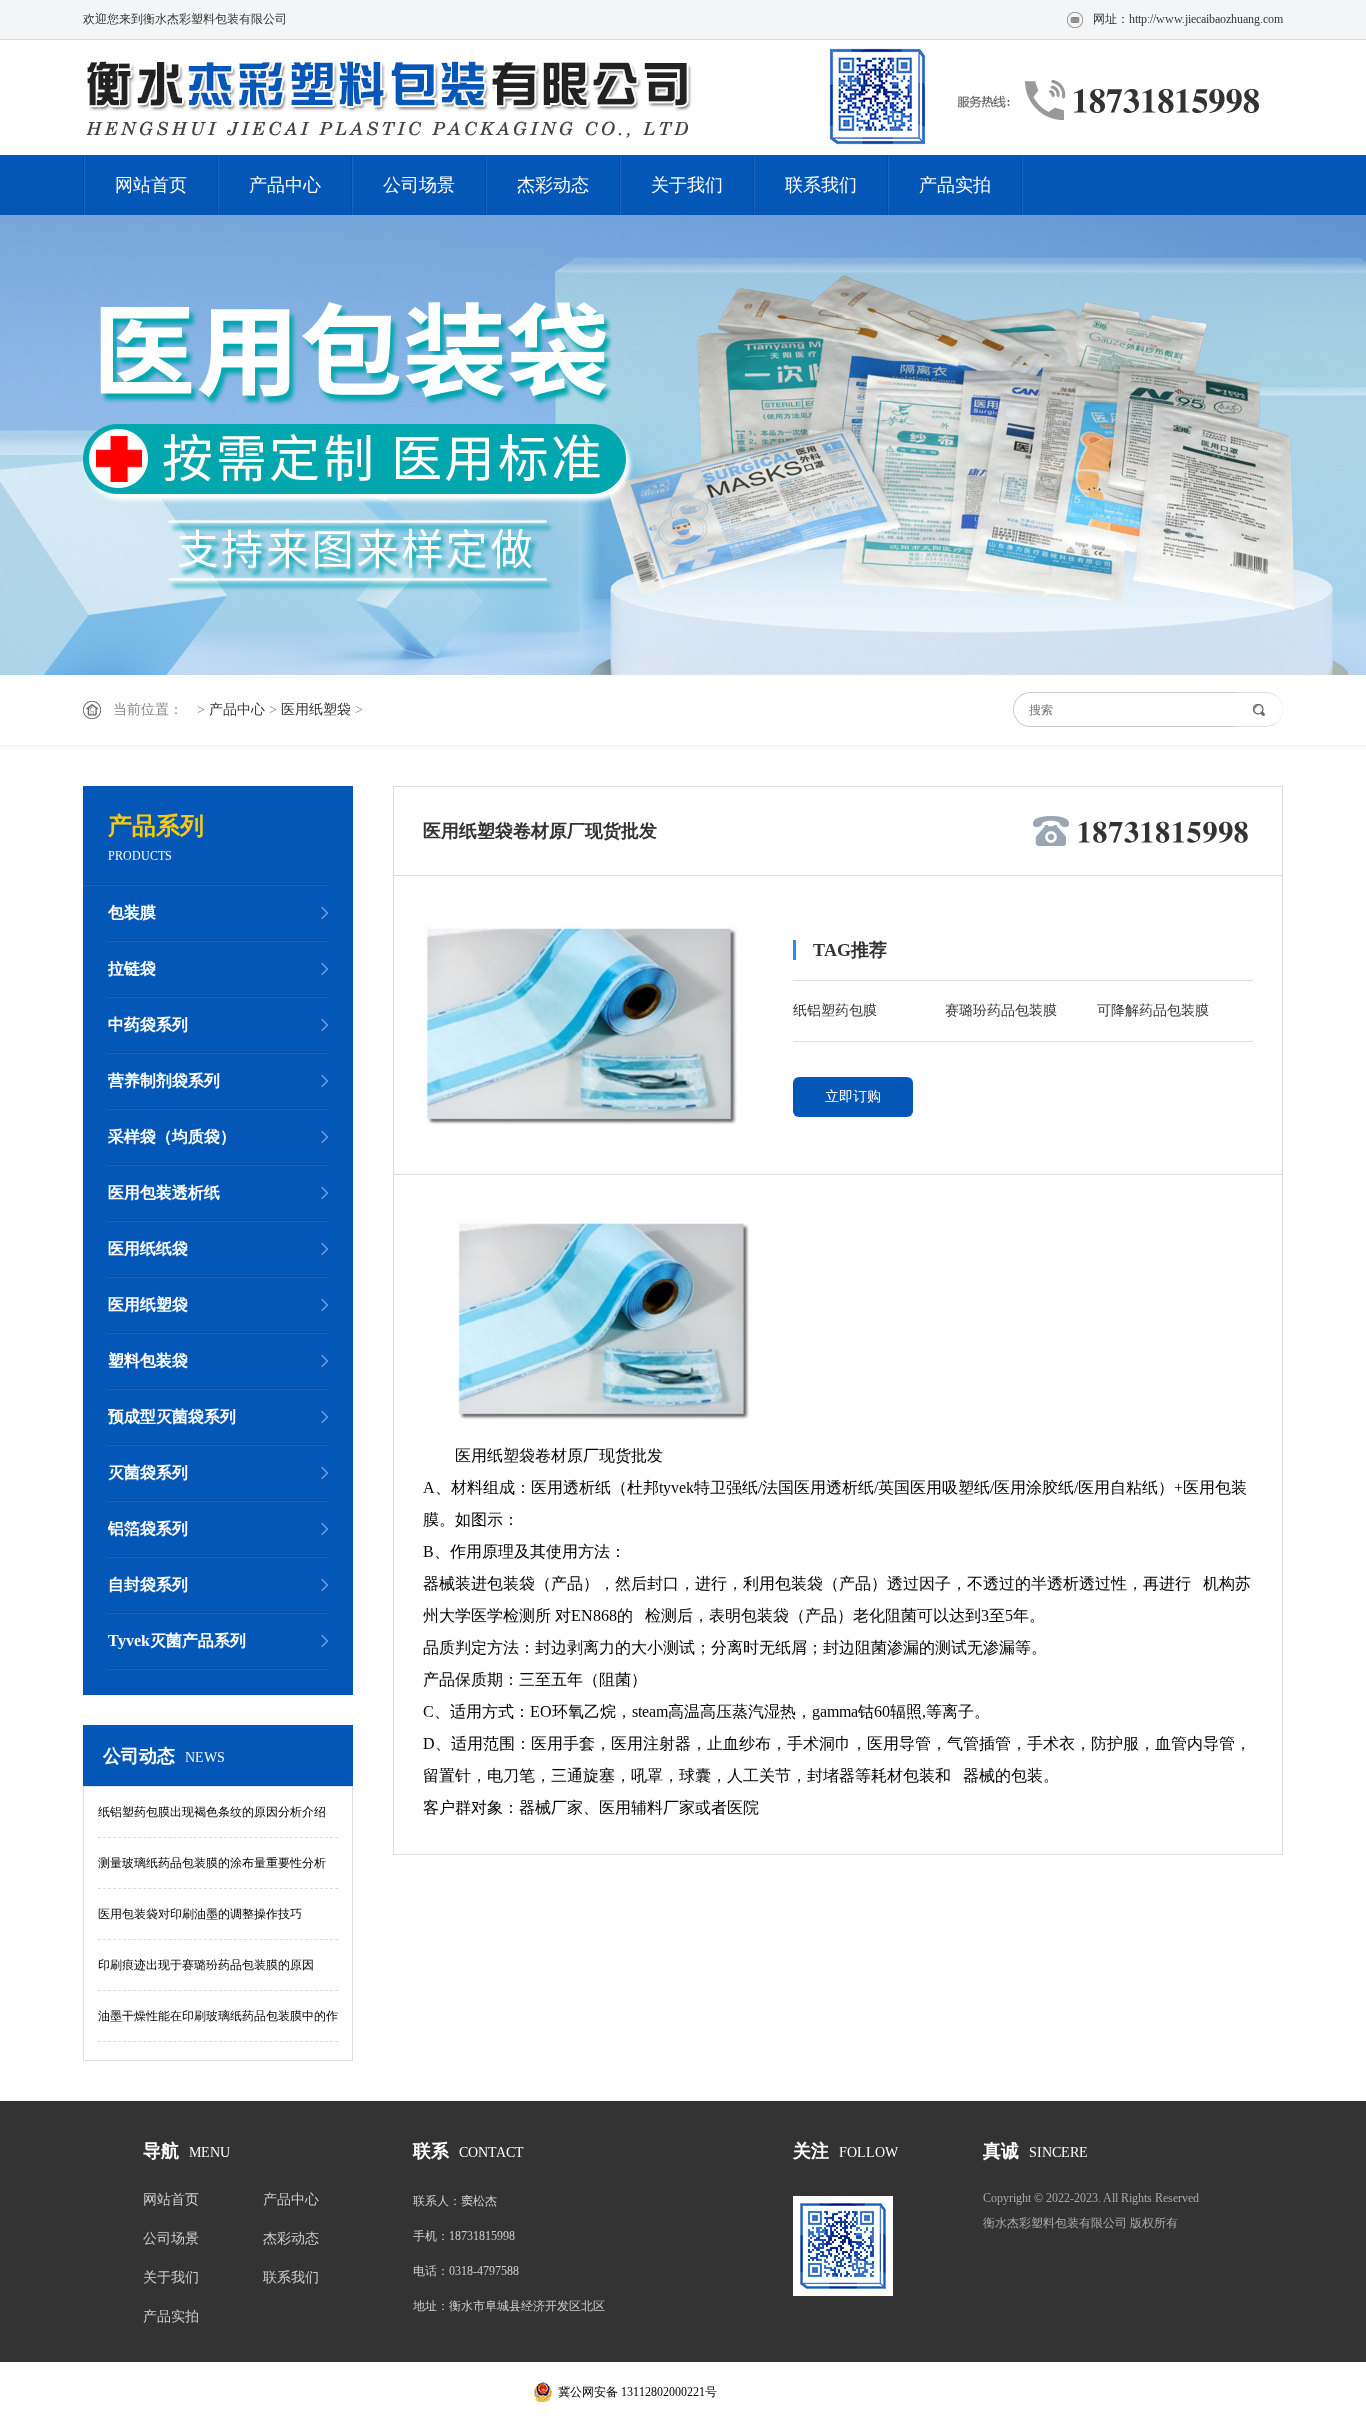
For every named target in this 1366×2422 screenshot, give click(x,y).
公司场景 (419, 185)
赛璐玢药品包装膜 (1001, 1010)
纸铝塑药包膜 (835, 1010)
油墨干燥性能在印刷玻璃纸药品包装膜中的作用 (218, 2025)
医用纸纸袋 (148, 1248)
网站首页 (151, 185)
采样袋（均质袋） (172, 1136)
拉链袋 (132, 968)
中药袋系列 (148, 1024)
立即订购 (853, 1096)
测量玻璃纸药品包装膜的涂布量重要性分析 (212, 1863)
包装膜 (132, 912)
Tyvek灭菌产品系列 (177, 1640)
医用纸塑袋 (316, 709)
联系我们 (821, 185)
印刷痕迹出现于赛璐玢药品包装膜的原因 (206, 1965)
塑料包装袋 (148, 1360)
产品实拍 (955, 185)
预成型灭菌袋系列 (172, 1416)
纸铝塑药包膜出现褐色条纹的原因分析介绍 (212, 1812)
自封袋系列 (148, 1584)
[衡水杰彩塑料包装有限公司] (508, 97)
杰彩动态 (553, 185)
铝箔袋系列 (148, 1528)
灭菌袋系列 (148, 1472)
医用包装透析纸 (164, 1192)
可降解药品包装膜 (1153, 1010)
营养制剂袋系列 (164, 1080)
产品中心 (285, 185)
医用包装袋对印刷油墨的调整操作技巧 (200, 1914)
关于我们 (687, 185)
